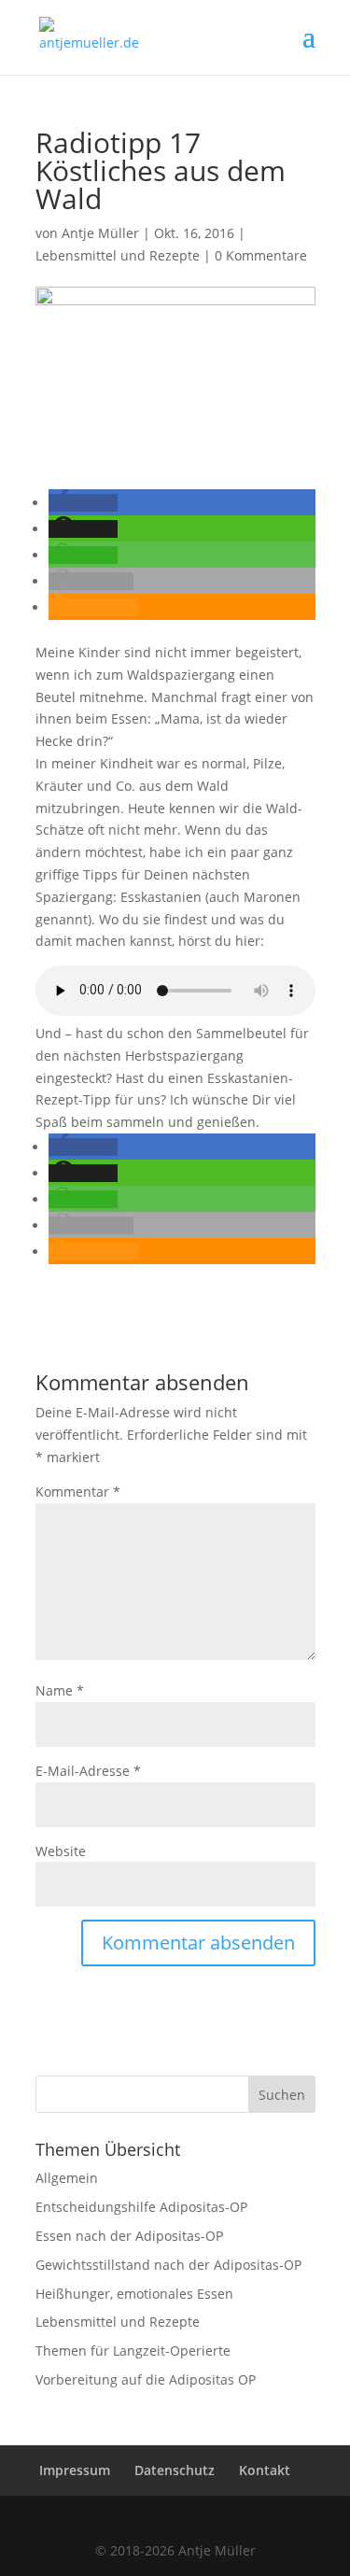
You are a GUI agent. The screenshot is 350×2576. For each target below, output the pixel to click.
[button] (83, 503)
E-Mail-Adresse (88, 1771)
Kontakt (265, 2470)
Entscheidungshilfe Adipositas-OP (141, 2207)
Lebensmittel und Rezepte (118, 255)
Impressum (75, 2470)
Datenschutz (175, 2470)
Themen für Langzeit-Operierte (133, 2351)
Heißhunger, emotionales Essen (134, 2294)
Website (61, 1851)
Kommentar (78, 1492)
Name (60, 1690)
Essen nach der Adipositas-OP (129, 2236)
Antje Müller (100, 233)
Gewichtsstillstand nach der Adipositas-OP (168, 2265)
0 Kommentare (261, 255)
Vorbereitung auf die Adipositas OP (146, 2379)
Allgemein (67, 2178)
